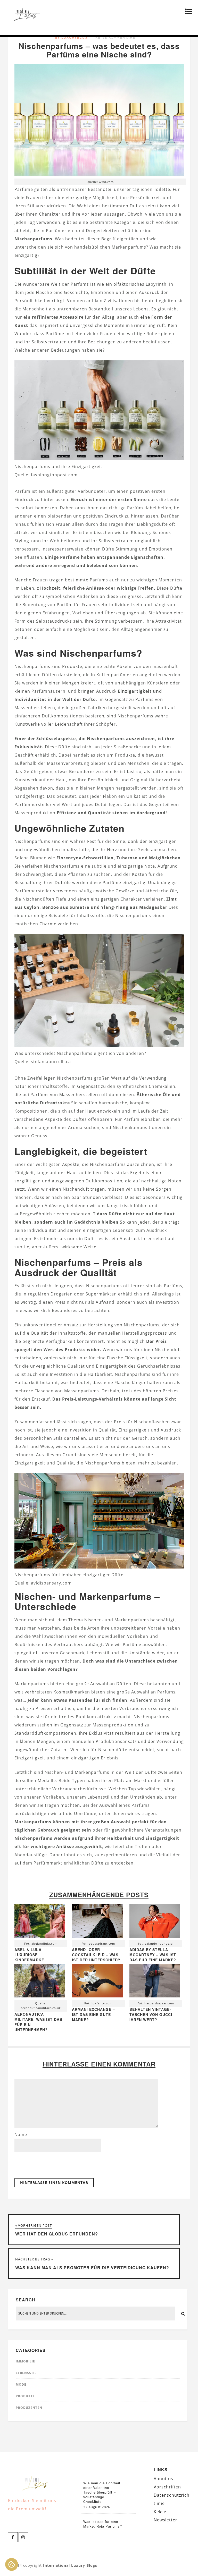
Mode (21, 2384)
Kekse (160, 2512)
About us (163, 2479)
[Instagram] (23, 2537)
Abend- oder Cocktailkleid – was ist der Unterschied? (96, 1955)
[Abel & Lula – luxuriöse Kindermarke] (40, 1922)
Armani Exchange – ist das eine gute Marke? (93, 2014)
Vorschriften (167, 2487)
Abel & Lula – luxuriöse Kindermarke (30, 1955)
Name (21, 2134)
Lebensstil (26, 2373)
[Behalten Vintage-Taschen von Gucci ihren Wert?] (155, 1982)
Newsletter (166, 2520)
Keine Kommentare (115, 37)
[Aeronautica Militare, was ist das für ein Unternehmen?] (40, 1982)
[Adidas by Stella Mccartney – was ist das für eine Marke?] (155, 1922)
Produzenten (29, 2408)
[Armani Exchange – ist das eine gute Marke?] (97, 1982)
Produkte (25, 2396)
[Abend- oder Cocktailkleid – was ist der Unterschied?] (97, 1922)
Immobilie (25, 2361)
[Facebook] (13, 2537)
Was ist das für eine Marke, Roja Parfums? (103, 2524)
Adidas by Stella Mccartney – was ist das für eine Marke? (153, 1955)
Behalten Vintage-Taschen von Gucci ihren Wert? (151, 2014)
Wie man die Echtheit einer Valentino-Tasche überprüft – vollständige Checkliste (102, 2492)
